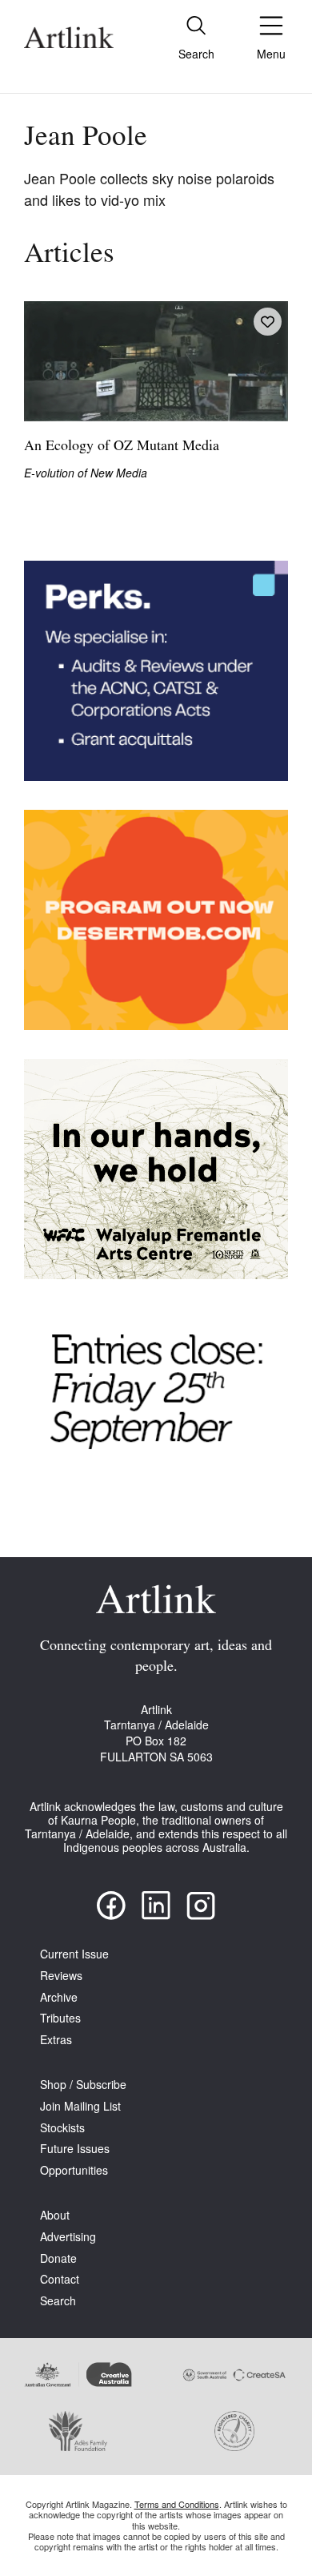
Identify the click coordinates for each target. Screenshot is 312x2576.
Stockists (62, 2128)
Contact (60, 2279)
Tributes (60, 2018)
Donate (58, 2258)
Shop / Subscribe (83, 2085)
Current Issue (74, 1954)
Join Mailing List (80, 2106)
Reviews (61, 1976)
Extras (56, 2040)
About (55, 2215)
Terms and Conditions (177, 2504)
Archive (59, 1997)
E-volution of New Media (86, 473)
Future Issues (75, 2149)
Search (58, 2301)
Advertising (68, 2237)
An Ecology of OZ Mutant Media (122, 447)
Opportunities (74, 2170)
